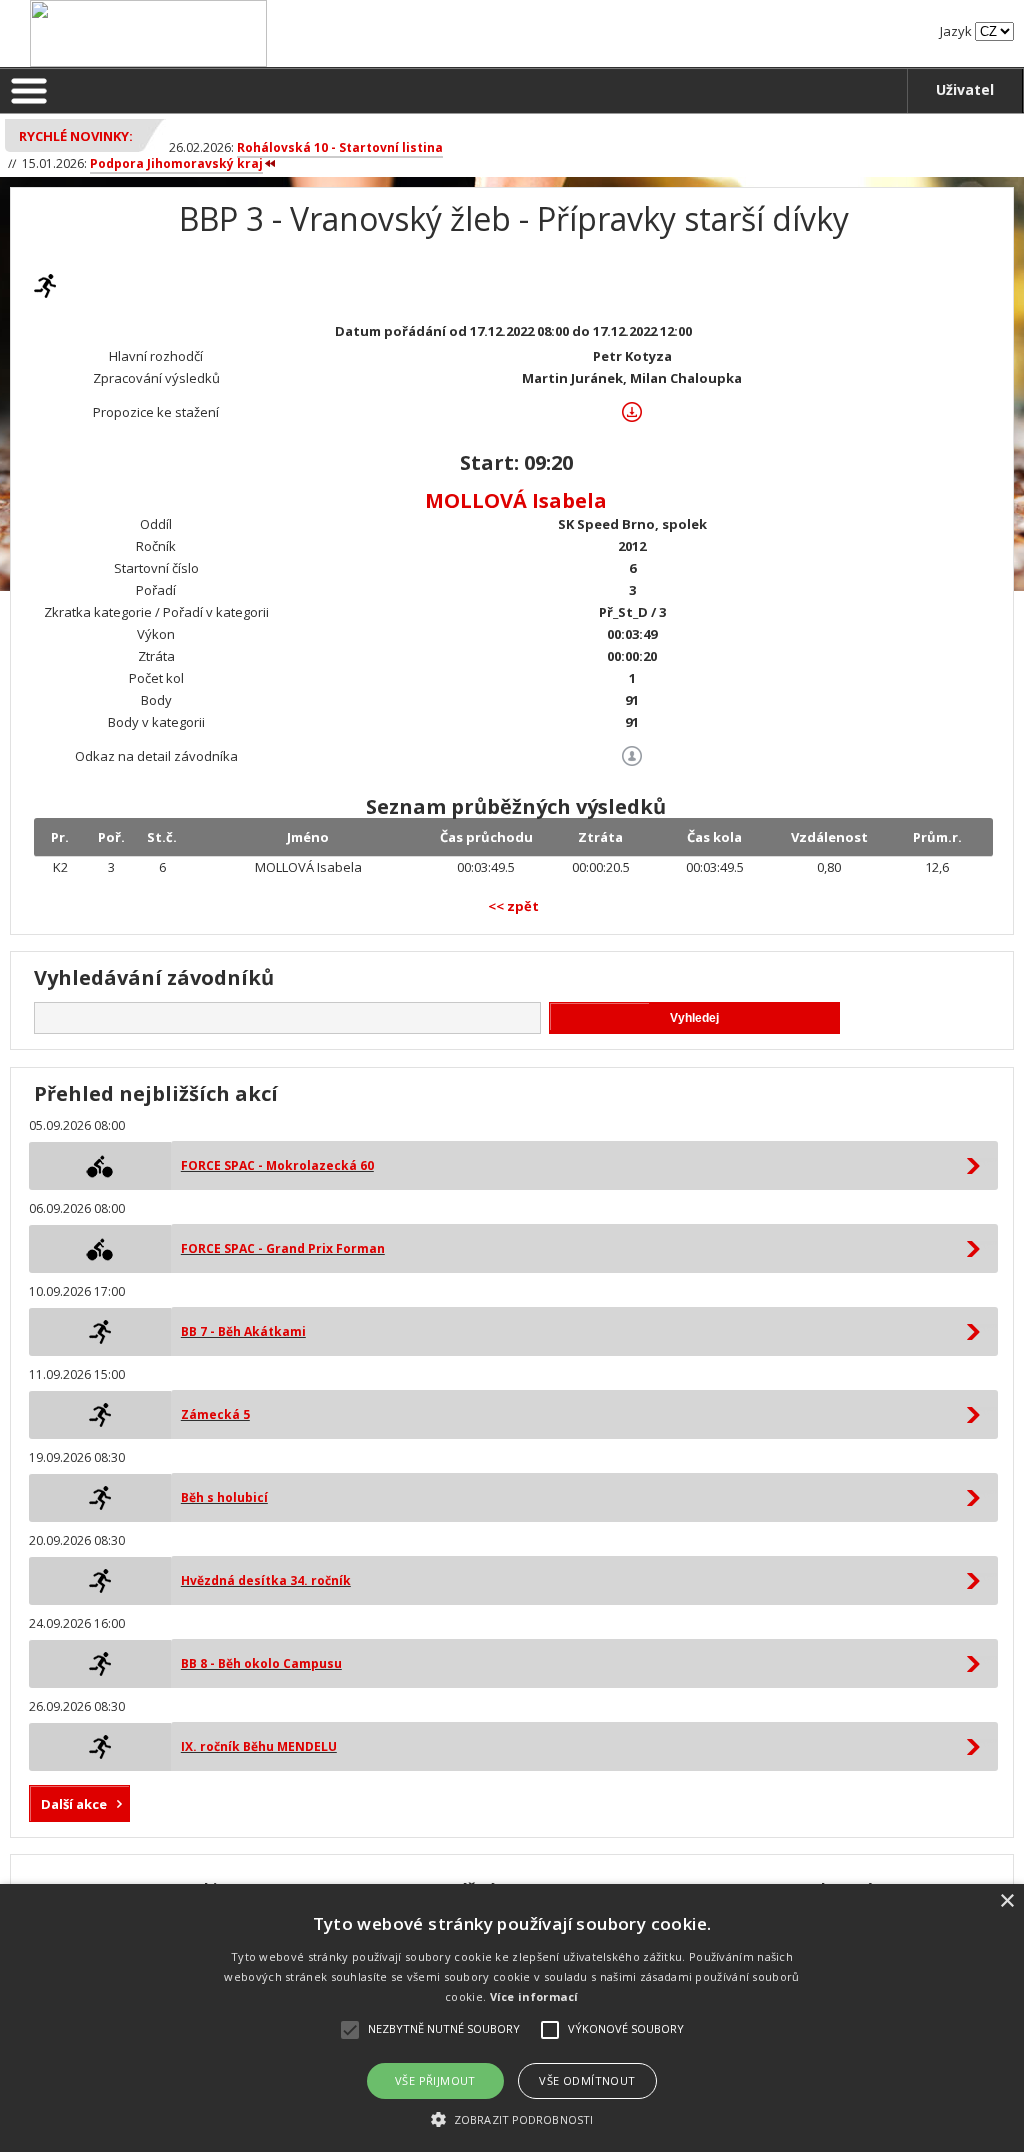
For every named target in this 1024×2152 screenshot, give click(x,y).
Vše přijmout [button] (435, 2080)
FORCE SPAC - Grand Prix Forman (283, 1248)
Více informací (534, 1996)
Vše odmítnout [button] (587, 2080)
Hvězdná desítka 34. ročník (266, 1580)
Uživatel (965, 89)
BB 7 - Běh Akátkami (243, 1331)
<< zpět (513, 906)
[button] (512, 2118)
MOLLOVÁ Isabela (516, 500)
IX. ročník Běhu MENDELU (259, 1746)
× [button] (1006, 1901)
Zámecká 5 (215, 1414)
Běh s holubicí (224, 1497)
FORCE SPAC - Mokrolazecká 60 (277, 1165)
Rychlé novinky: (76, 136)
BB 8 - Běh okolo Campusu (261, 1663)
